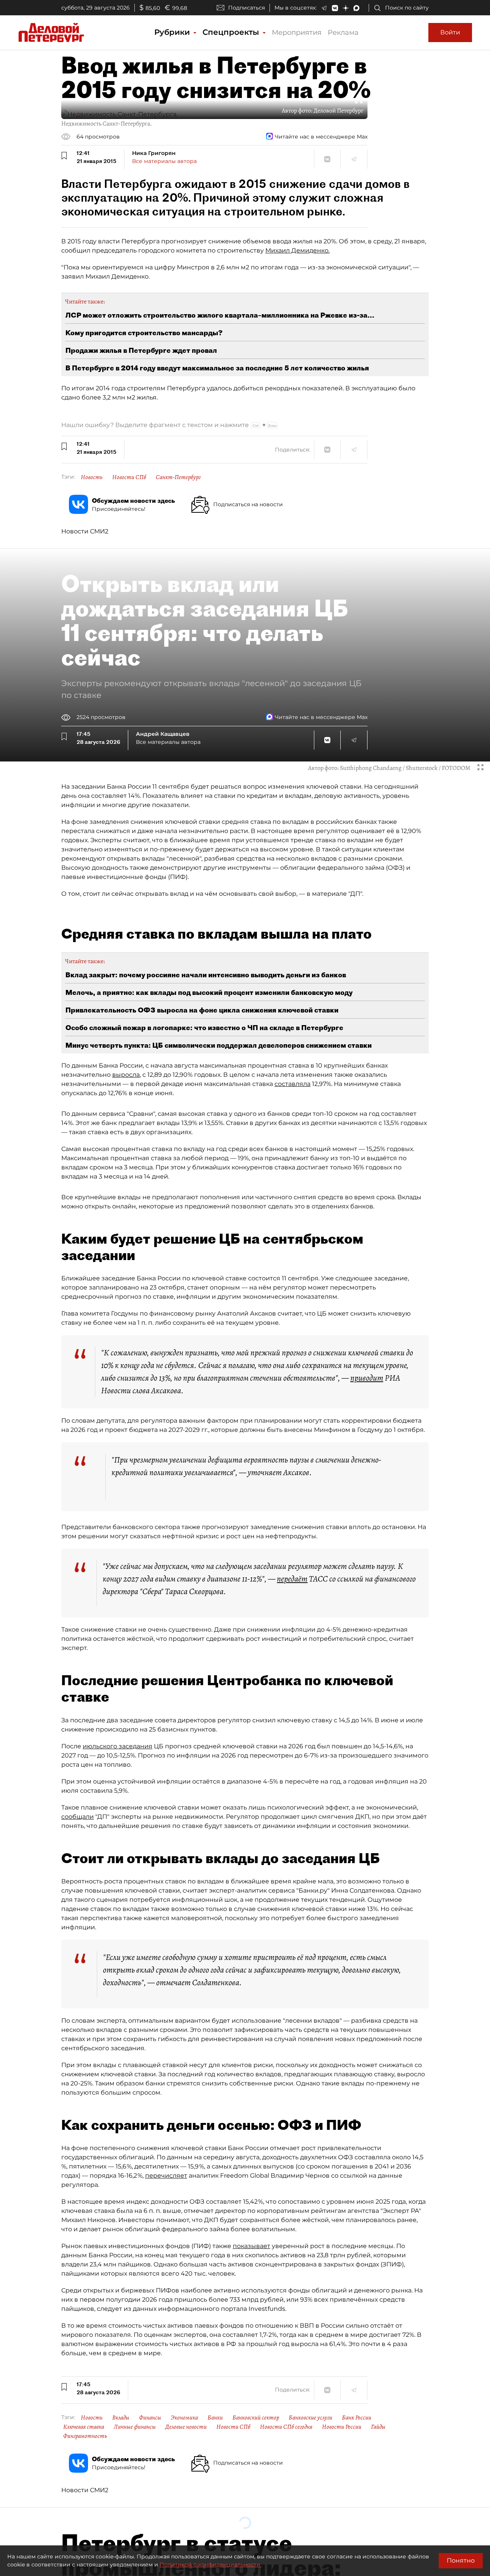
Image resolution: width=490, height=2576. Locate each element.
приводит (367, 1378)
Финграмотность (85, 2436)
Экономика (184, 2418)
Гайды (378, 2427)
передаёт (292, 1579)
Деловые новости (186, 2427)
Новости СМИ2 (85, 531)
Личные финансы (135, 2427)
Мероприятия (297, 33)
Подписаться (247, 8)
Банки (215, 2418)
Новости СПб (129, 477)
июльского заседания (118, 1746)
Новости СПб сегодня (286, 2427)
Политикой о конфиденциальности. (211, 2565)
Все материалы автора (164, 161)
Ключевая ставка (84, 2427)
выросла (126, 1075)
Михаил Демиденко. (297, 250)
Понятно (461, 2561)
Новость (92, 477)
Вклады (121, 2418)
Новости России (342, 2427)
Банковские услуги (310, 2418)
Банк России (357, 2418)
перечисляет (166, 2176)
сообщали (78, 1817)
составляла (292, 1084)
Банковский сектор (256, 2418)
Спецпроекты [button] (232, 32)
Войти (450, 32)
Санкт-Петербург (178, 477)
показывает (252, 2246)
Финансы (150, 2418)
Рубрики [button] (173, 32)
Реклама (343, 33)
